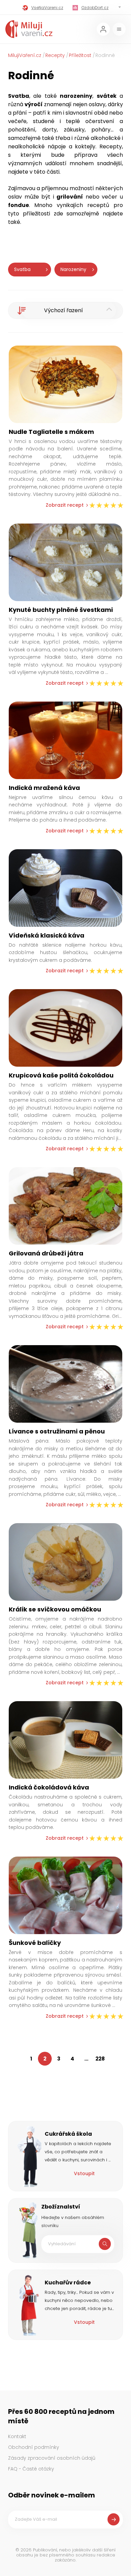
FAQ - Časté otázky (31, 2469)
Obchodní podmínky (34, 2447)
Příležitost (80, 55)
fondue (18, 205)
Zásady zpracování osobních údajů (52, 2458)
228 (100, 2059)
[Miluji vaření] (29, 29)
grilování (70, 197)
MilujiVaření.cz (25, 55)
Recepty (55, 55)
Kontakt (17, 2436)
